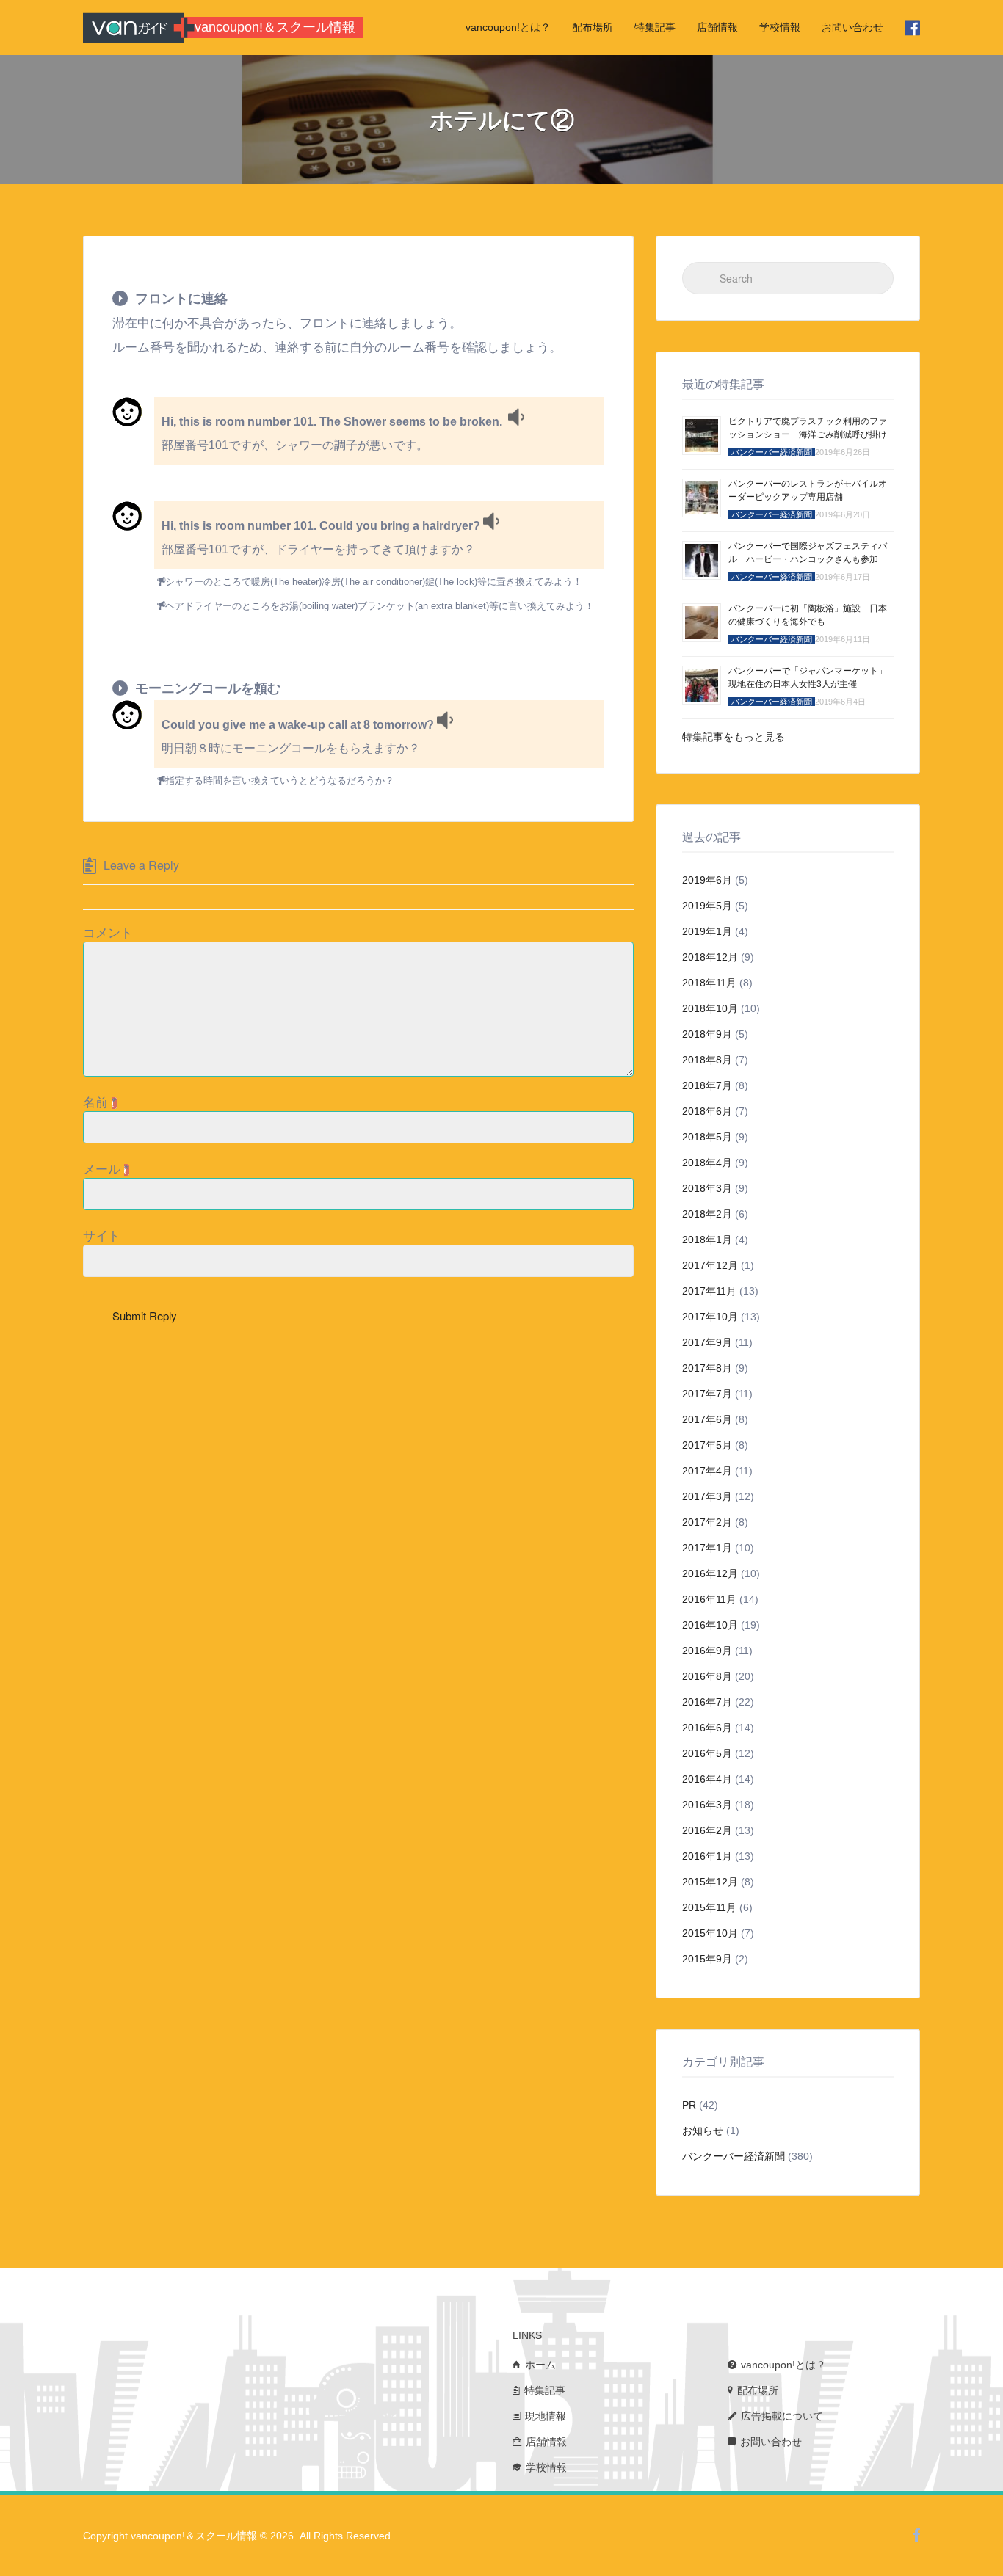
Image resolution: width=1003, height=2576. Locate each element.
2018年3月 (707, 1188)
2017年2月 (707, 1522)
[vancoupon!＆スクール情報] (134, 28)
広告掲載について (782, 2416)
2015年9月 (707, 1959)
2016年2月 (707, 1830)
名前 (100, 1103)
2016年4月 (707, 1779)
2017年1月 (707, 1548)
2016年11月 (709, 1599)
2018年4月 (707, 1163)
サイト (102, 1236)
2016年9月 (707, 1651)
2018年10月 (710, 1008)
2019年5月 (707, 906)
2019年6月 (707, 880)
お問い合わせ (852, 27)
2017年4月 (707, 1471)
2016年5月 (707, 1753)
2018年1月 (707, 1240)
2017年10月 (710, 1317)
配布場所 (593, 27)
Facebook (917, 2535)
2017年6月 (707, 1419)
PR (689, 2105)
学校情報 (780, 27)
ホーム (540, 2365)
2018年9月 (707, 1034)
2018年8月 (707, 1060)
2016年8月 (707, 1676)
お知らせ (703, 2131)
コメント (108, 933)
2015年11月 (709, 1907)
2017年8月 (707, 1368)
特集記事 (655, 27)
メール (106, 1169)
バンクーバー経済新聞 (734, 2156)
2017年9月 (707, 1342)
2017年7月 (707, 1394)
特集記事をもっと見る (734, 737)
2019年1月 (707, 931)
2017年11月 (709, 1291)
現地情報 (546, 2416)
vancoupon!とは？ (508, 27)
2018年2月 (707, 1214)
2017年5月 (707, 1445)
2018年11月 (709, 983)
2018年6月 (707, 1111)
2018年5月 (707, 1137)
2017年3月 (707, 1496)
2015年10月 (710, 1933)
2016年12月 (710, 1573)
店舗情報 (717, 27)
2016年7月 (707, 1702)
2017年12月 (710, 1265)
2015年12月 (710, 1882)
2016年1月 (707, 1856)
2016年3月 (707, 1805)
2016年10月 (710, 1625)
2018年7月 (707, 1085)
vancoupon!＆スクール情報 (275, 27)
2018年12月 (710, 957)
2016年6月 (707, 1728)
